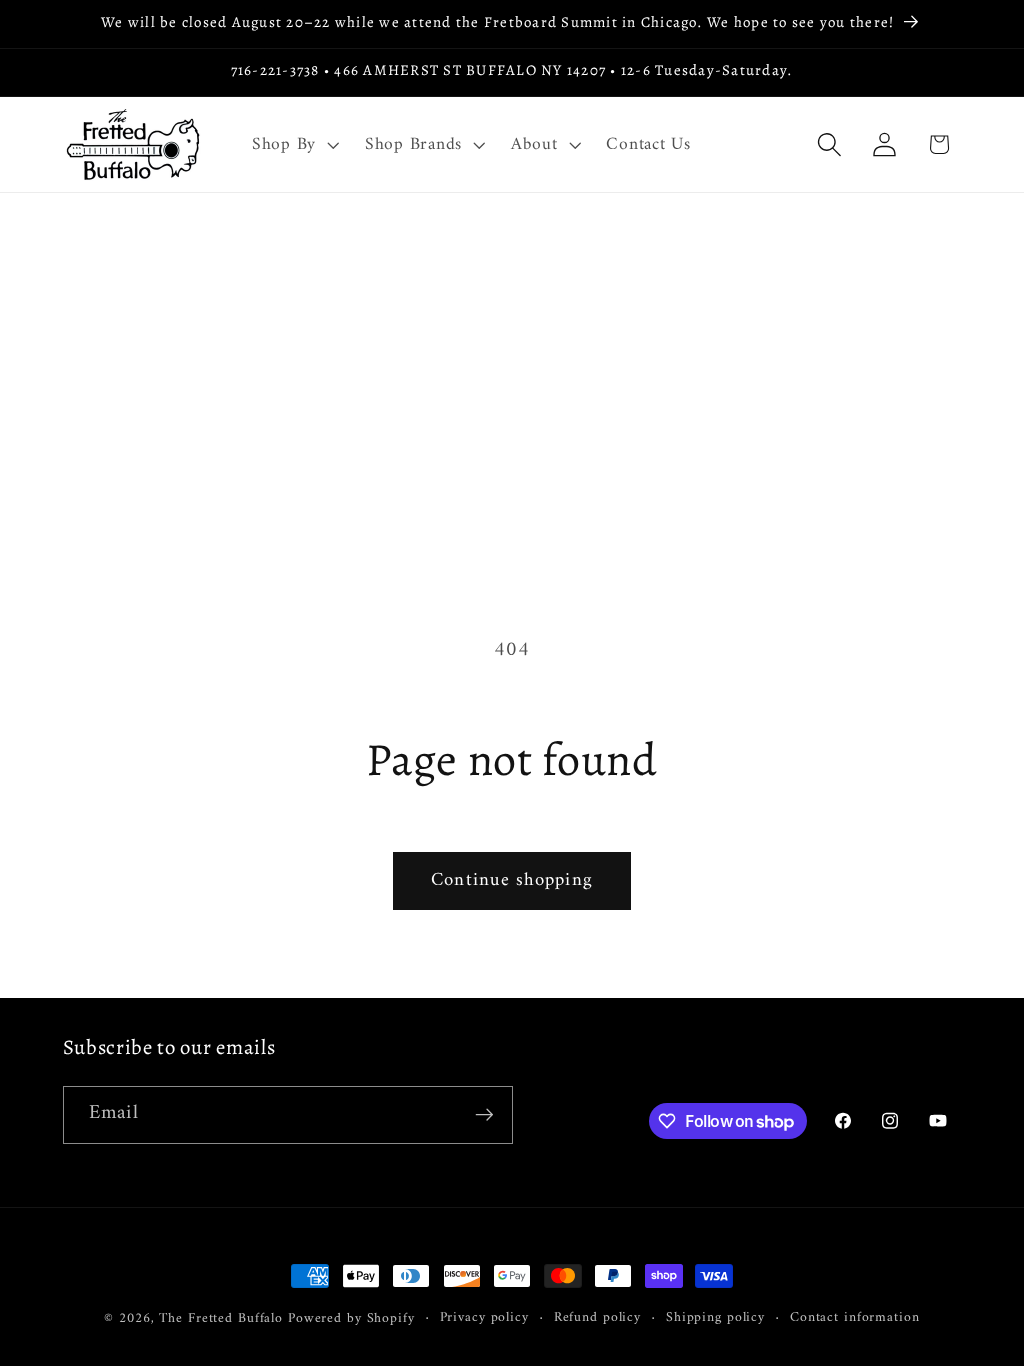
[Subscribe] (484, 1115)
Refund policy (597, 1318)
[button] (293, 145)
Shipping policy (715, 1318)
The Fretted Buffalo (223, 1319)
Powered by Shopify (351, 1319)
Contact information (855, 1318)
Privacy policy (484, 1318)
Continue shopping (512, 880)
